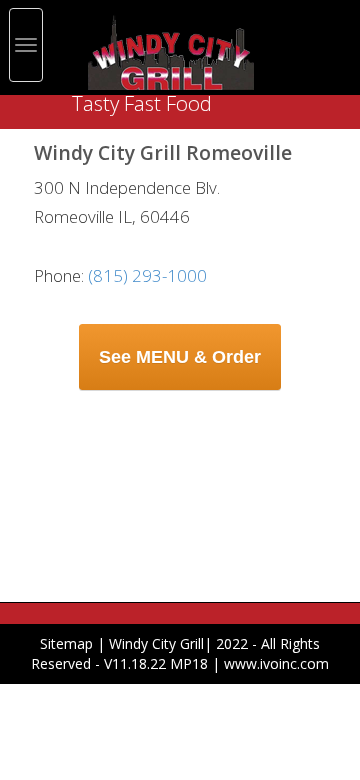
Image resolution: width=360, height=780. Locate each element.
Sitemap (66, 643)
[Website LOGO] (171, 49)
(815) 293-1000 (149, 275)
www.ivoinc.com (276, 663)
